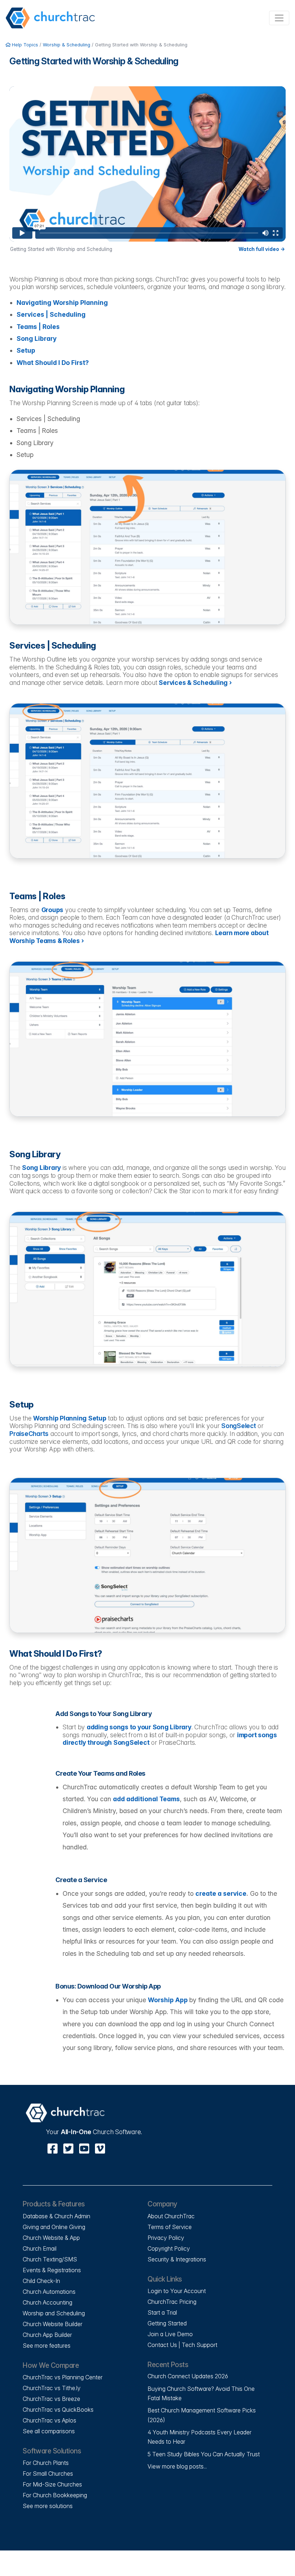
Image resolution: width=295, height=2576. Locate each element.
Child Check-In (41, 2281)
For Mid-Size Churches (52, 2484)
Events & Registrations (52, 2270)
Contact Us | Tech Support (182, 2345)
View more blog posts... (177, 2466)
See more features (47, 2346)
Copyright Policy (169, 2248)
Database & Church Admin (56, 2216)
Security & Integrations (177, 2259)
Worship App (168, 2000)
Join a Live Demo (170, 2334)
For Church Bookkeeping (55, 2495)
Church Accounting (47, 2302)
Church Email (40, 2248)
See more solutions (48, 2506)
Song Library (37, 338)
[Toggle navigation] (279, 18)
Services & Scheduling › (195, 683)
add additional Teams (146, 1799)
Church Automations (49, 2292)
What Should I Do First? (53, 363)
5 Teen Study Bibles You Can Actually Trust (204, 2454)
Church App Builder (47, 2335)
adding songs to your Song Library (139, 1727)
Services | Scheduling (51, 314)
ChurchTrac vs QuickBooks (58, 2410)
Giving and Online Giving (54, 2227)
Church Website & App (51, 2238)
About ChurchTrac (171, 2216)
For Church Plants (46, 2463)
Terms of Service (170, 2227)
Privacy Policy (166, 2238)
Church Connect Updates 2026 (188, 2376)
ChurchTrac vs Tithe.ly (52, 2388)
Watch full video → (262, 249)
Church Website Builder (53, 2324)
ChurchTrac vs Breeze (51, 2399)
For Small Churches (48, 2474)
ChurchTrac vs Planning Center (63, 2377)
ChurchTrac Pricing (172, 2302)
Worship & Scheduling (67, 45)
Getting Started (167, 2323)
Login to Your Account (177, 2291)
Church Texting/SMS (50, 2259)
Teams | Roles (38, 327)
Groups (53, 910)
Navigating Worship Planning (62, 303)
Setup (26, 350)
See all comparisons (49, 2431)
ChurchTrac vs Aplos (49, 2420)
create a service (221, 1893)
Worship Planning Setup (70, 1418)
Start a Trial (162, 2312)
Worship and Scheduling (54, 2313)
